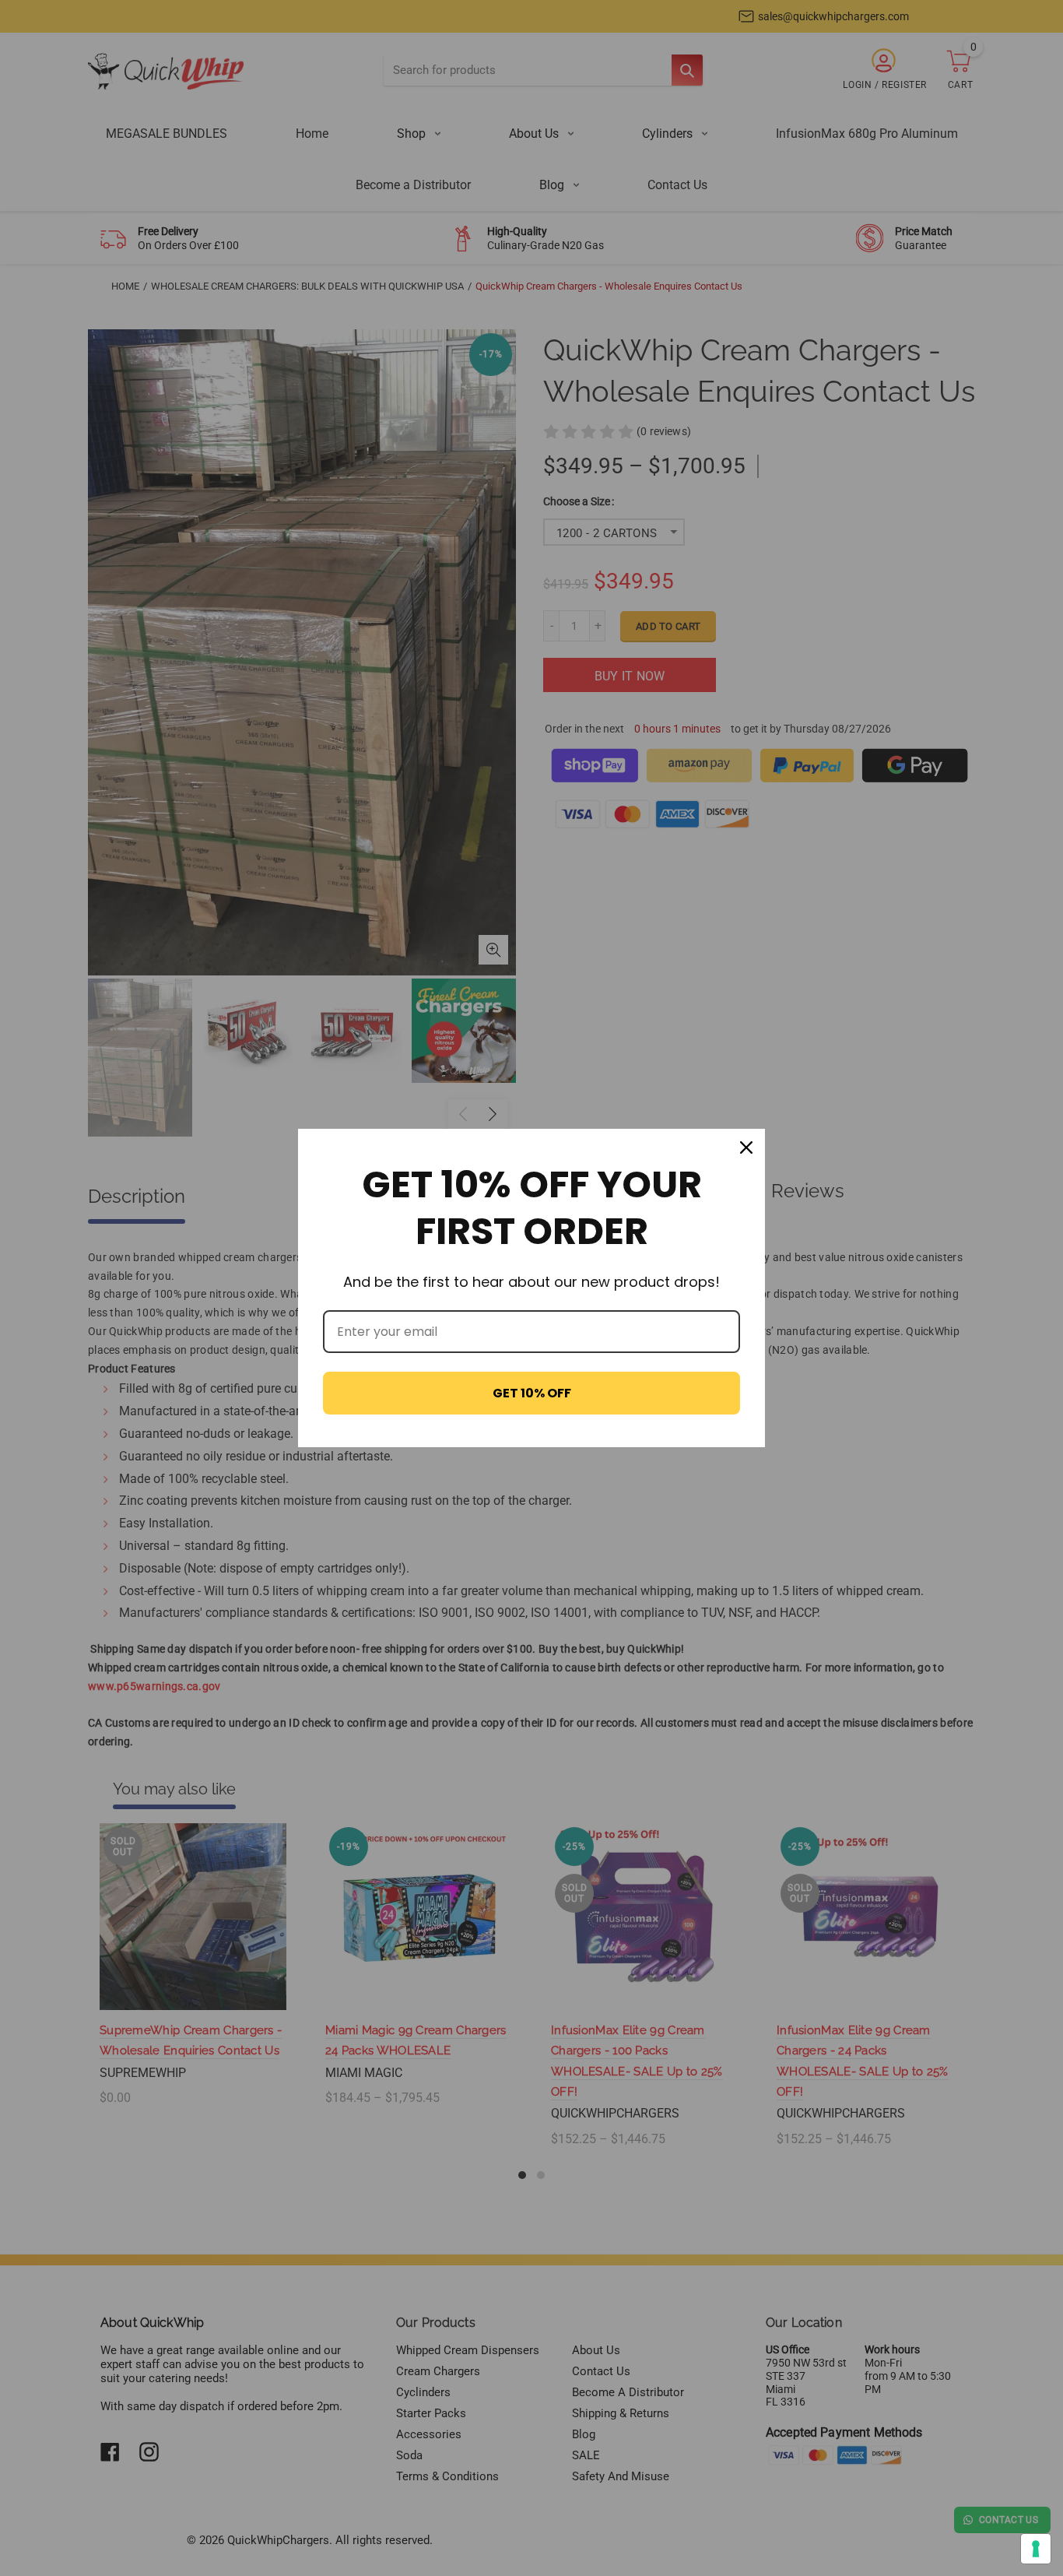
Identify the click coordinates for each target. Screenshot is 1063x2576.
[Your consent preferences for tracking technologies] (1036, 2549)
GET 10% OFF (532, 1393)
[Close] (746, 1147)
